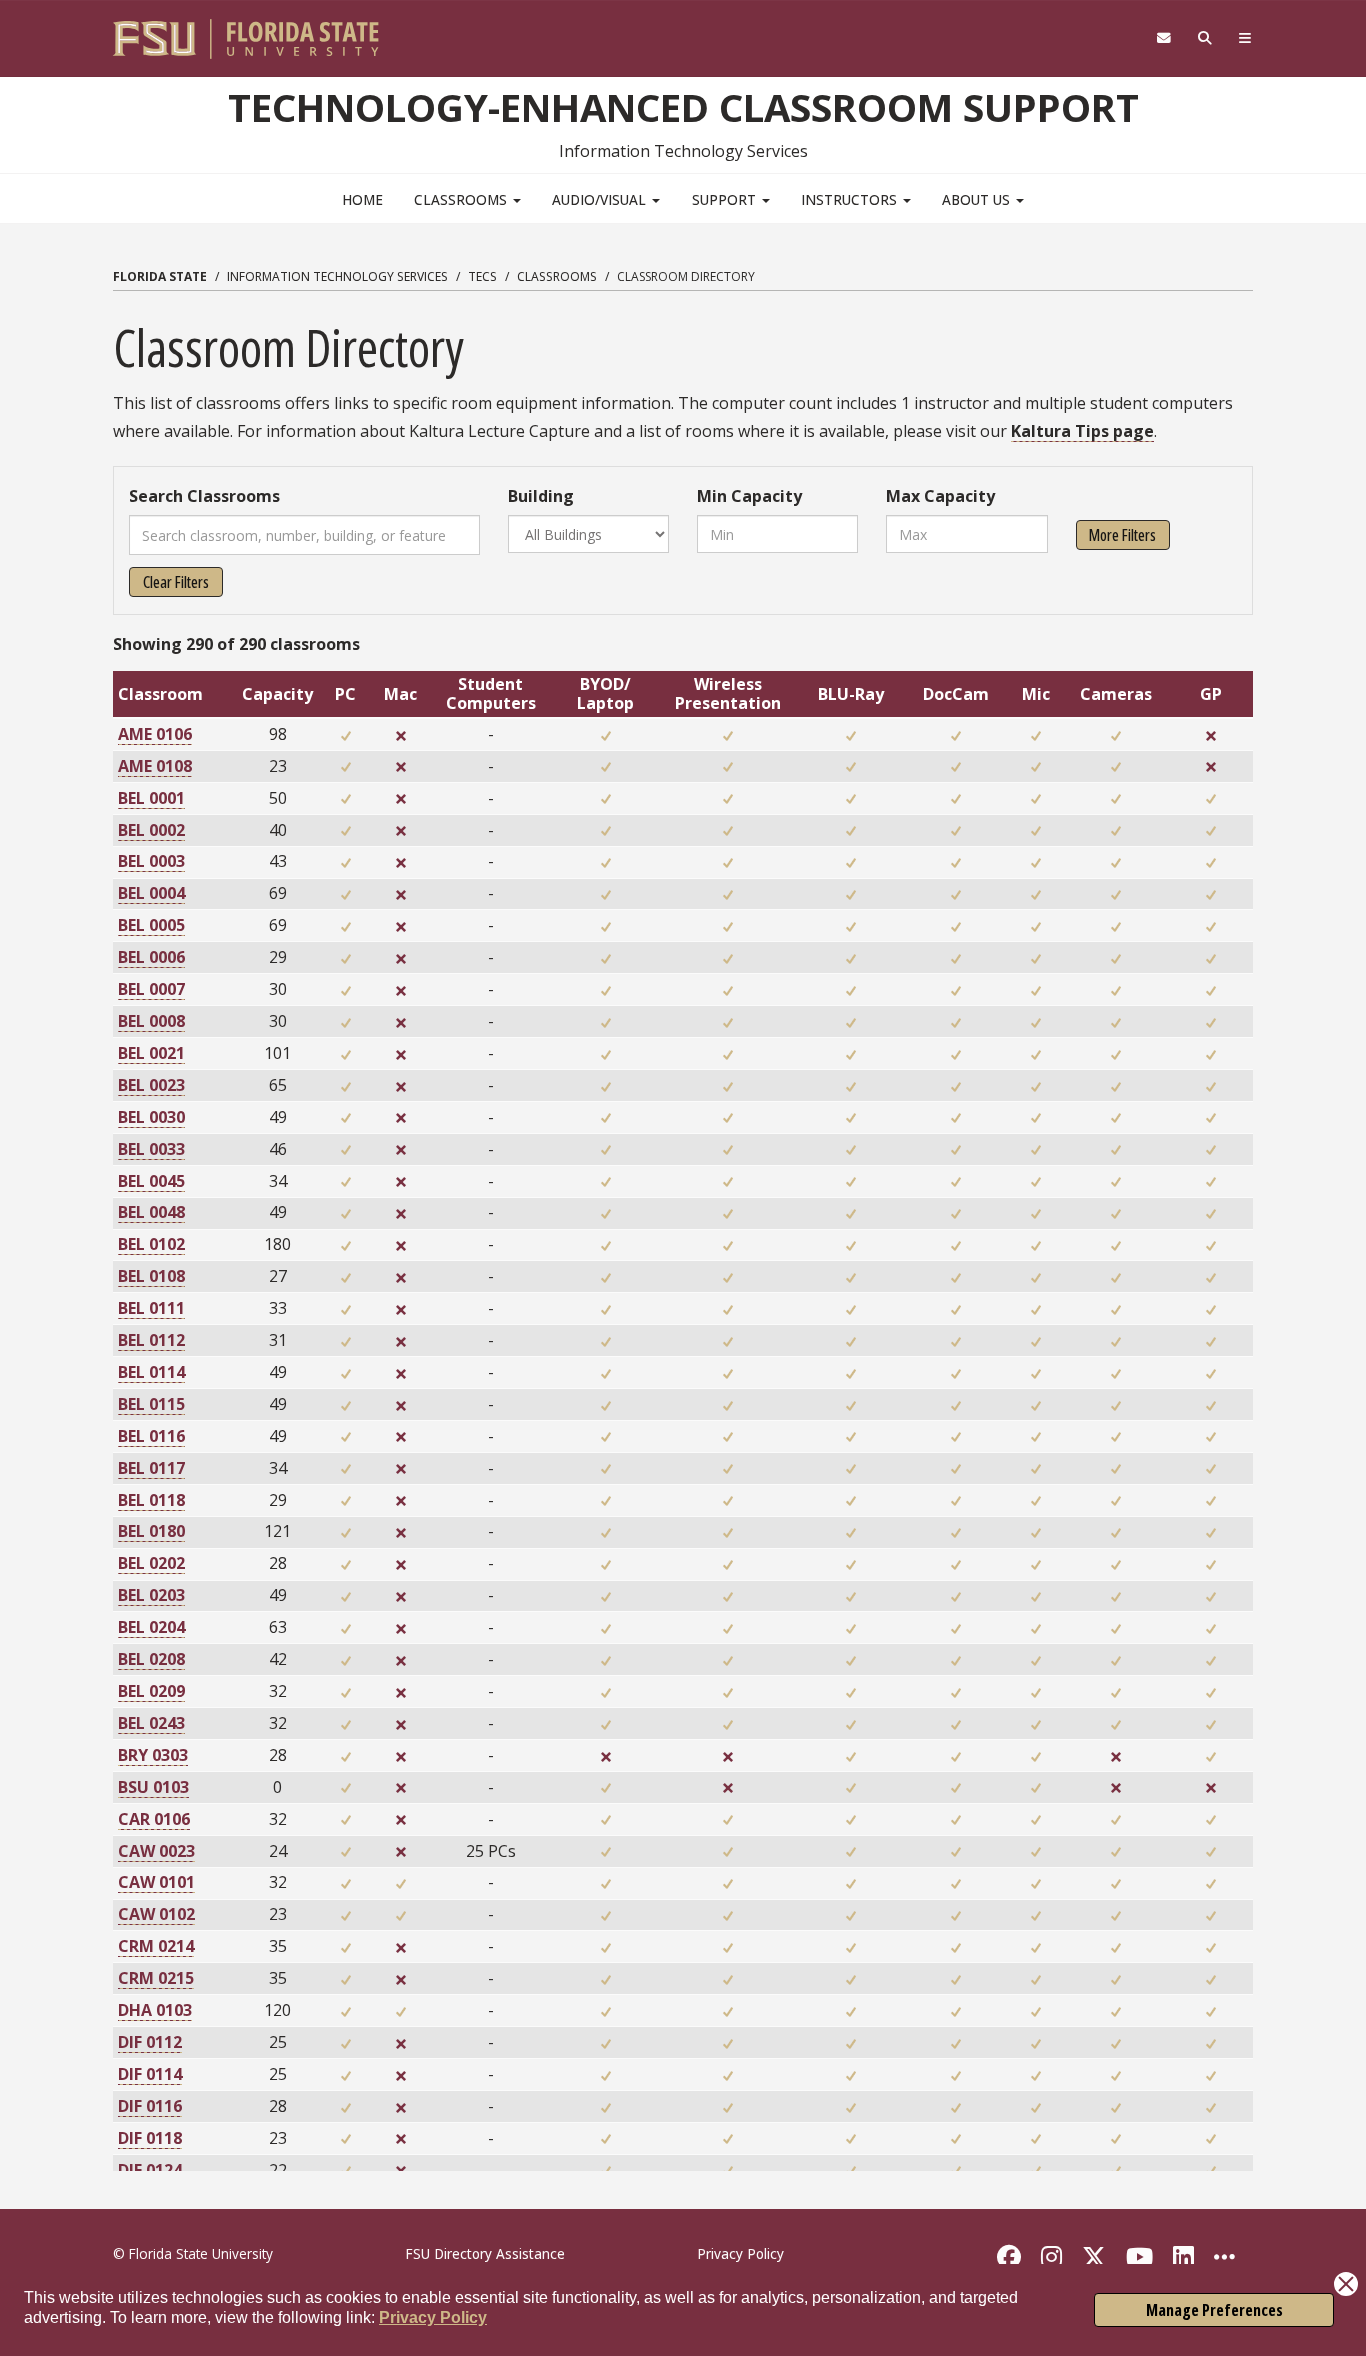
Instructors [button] (851, 199)
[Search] (1205, 38)
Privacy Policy (433, 2317)
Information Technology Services (337, 276)
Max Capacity (940, 496)
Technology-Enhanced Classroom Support (683, 107)
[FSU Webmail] (1163, 38)
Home (362, 199)
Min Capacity (749, 496)
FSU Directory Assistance (485, 2253)
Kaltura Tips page (1082, 431)
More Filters (1122, 535)
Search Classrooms (204, 496)
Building (541, 496)
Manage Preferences (1214, 2310)
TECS (482, 276)
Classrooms (557, 276)
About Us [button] (978, 199)
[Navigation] (1245, 38)
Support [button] (726, 199)
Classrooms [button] (462, 199)
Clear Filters (176, 582)
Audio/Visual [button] (601, 199)
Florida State (160, 276)
